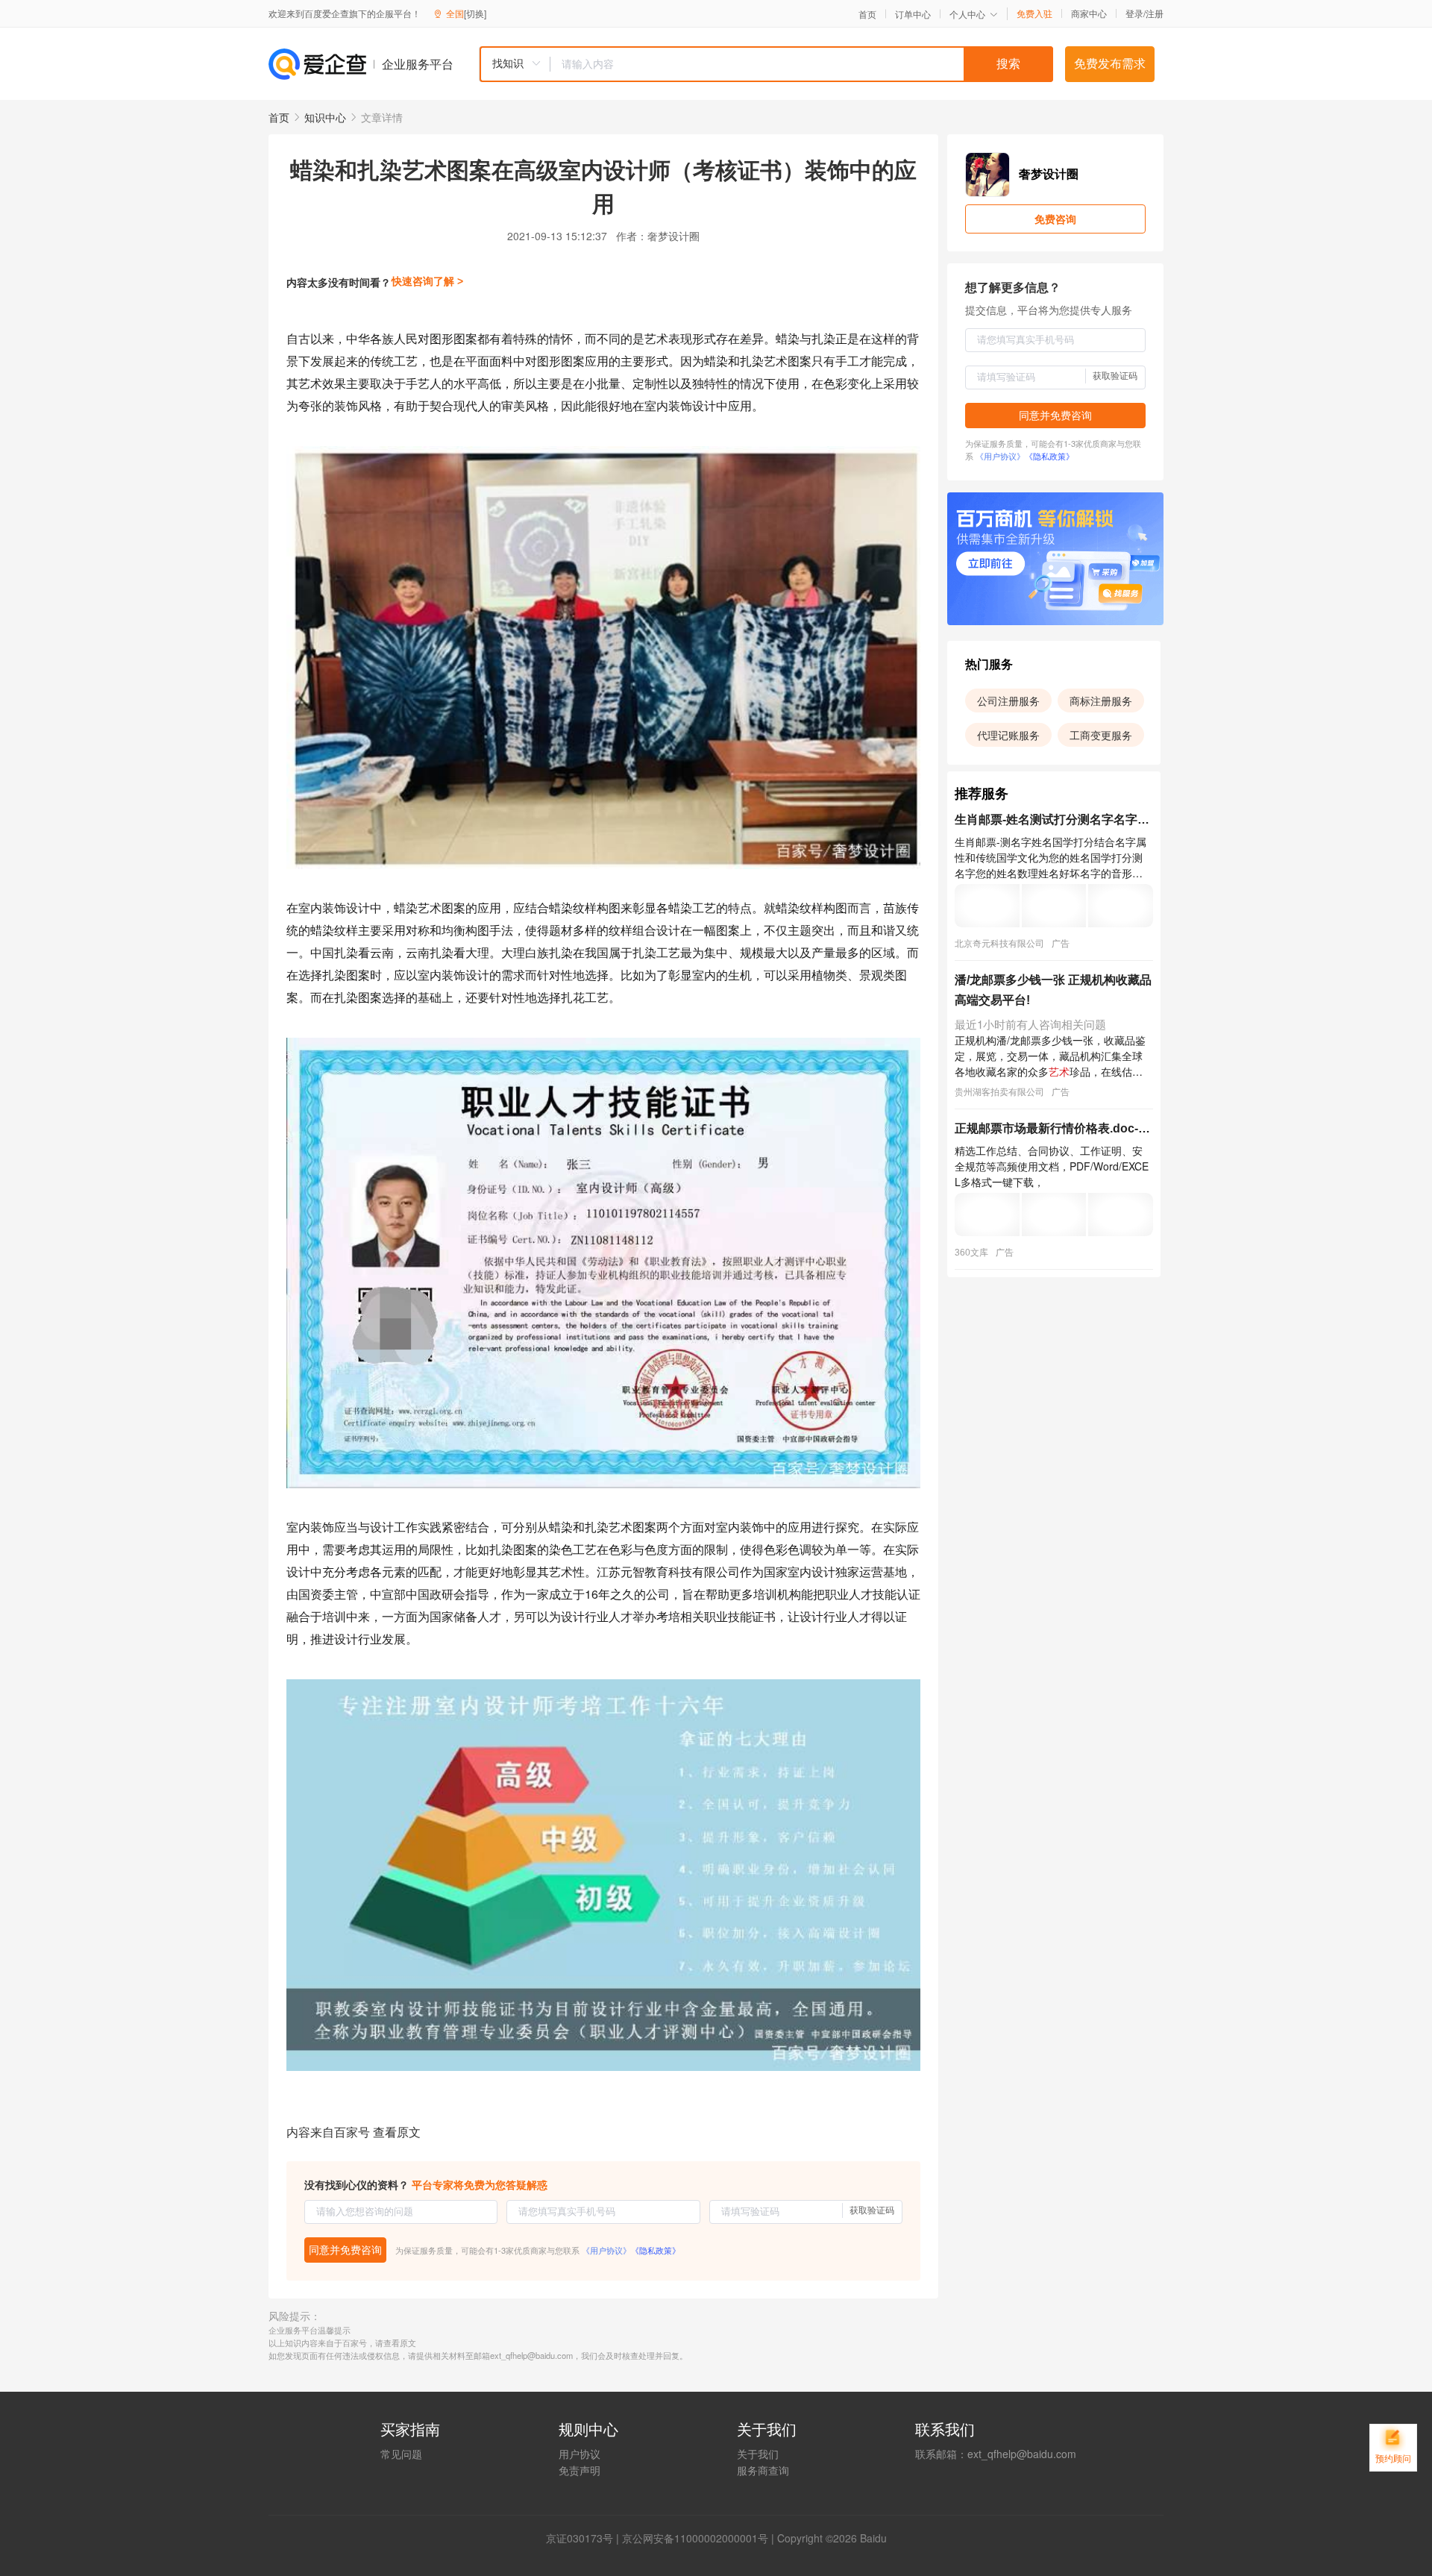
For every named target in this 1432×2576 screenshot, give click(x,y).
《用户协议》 (606, 2250)
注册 (1155, 13)
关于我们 (758, 2454)
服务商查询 (763, 2470)
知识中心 (325, 117)
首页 (867, 14)
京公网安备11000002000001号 (695, 2538)
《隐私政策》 (656, 2250)
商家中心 (1089, 13)
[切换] (475, 13)
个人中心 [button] (967, 14)
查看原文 (397, 2132)
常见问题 (401, 2454)
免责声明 (580, 2470)
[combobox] (766, 64)
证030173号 (585, 2538)
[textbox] (802, 64)
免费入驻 (1034, 13)
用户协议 (580, 2454)
